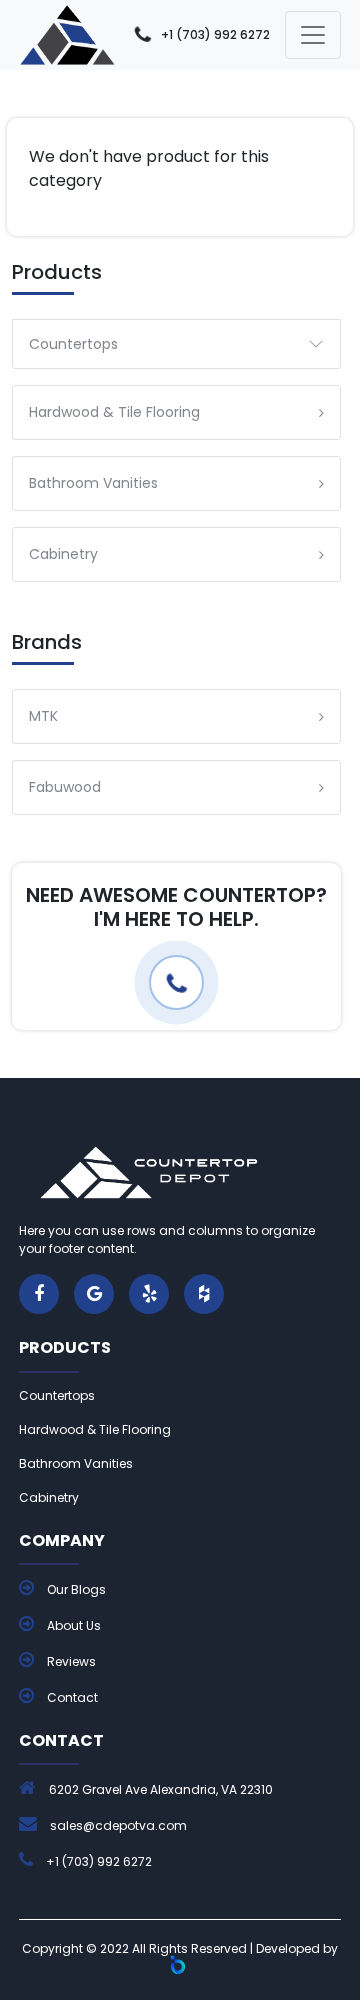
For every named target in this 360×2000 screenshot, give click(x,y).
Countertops (73, 344)
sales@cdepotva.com (118, 1825)
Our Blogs (75, 1589)
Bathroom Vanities (76, 1463)
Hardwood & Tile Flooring (95, 1429)
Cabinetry (49, 1497)
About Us (72, 1625)
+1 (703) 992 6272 (215, 34)
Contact (71, 1697)
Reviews (70, 1661)
